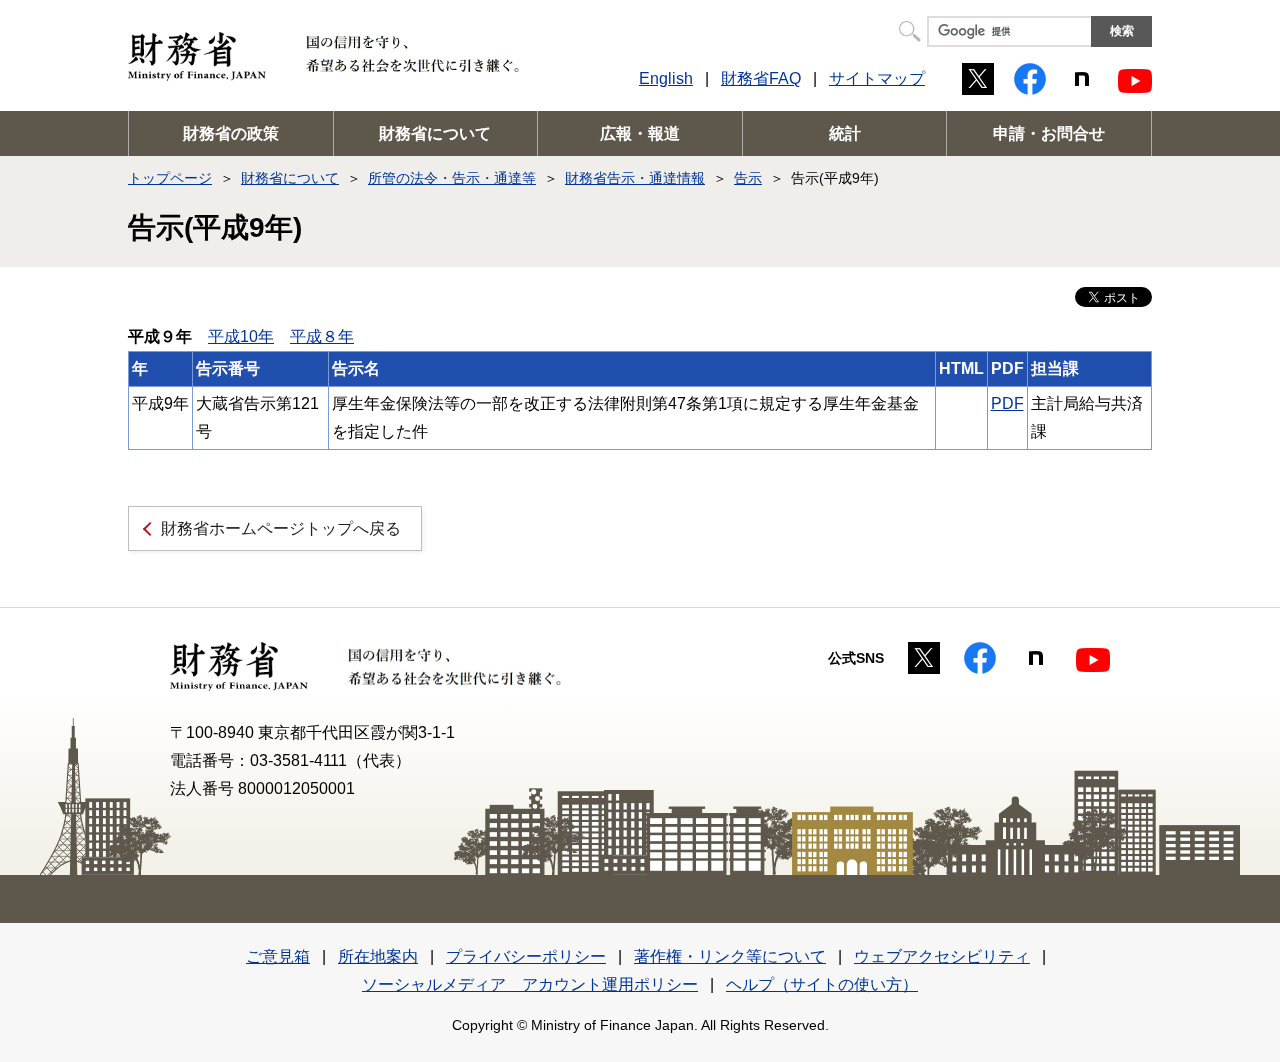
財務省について (435, 133)
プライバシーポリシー (526, 956)
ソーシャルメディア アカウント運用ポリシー (530, 984)
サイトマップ (877, 78)
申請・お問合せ (1049, 133)
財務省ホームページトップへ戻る (281, 528)
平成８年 (322, 336)
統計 (845, 133)
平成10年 (241, 336)
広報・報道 (640, 133)
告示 (748, 178)
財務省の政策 (231, 133)
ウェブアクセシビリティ (942, 956)
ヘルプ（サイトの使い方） (822, 984)
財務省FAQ (761, 78)
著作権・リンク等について (730, 956)
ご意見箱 (278, 956)
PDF (1007, 403)
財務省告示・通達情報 (635, 178)
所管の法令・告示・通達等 (452, 178)
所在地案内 (378, 956)
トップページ (170, 178)
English (666, 78)
